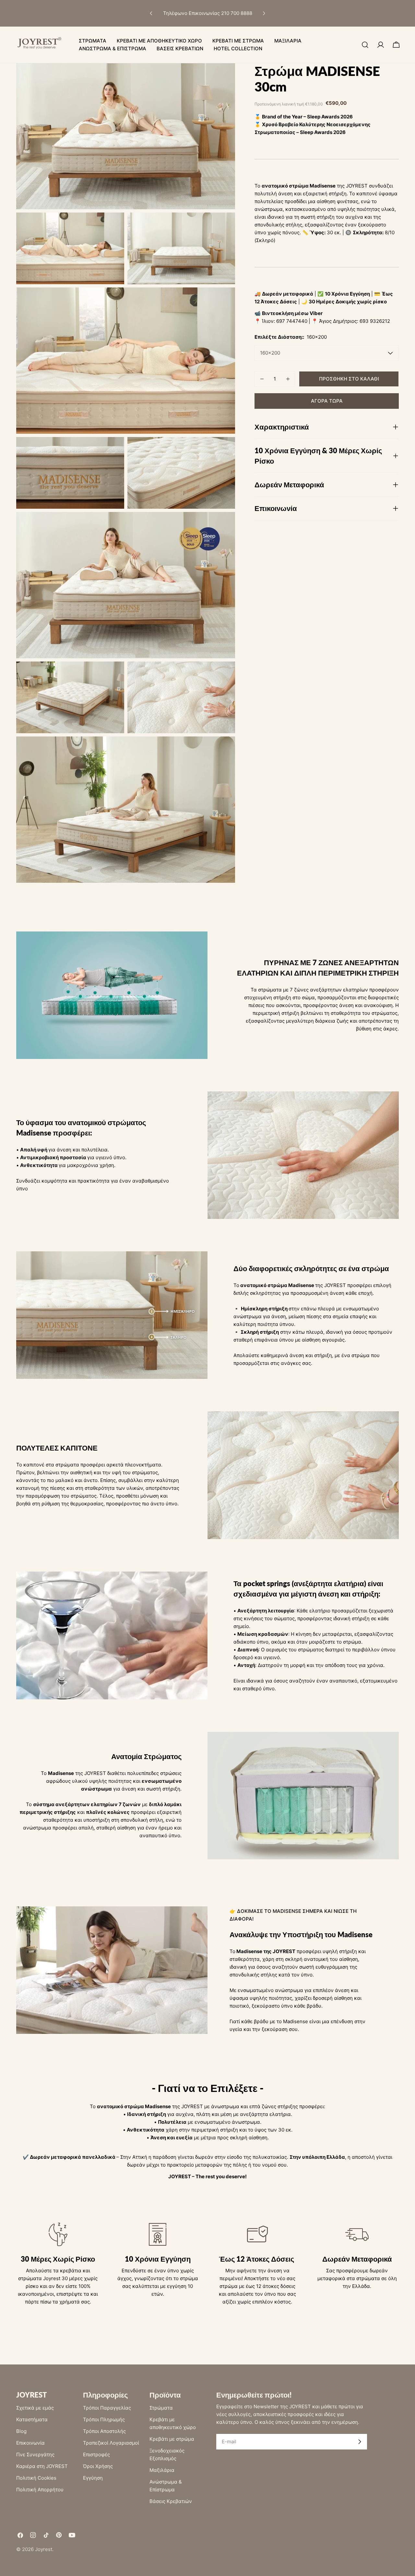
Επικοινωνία (30, 2443)
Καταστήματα (32, 2419)
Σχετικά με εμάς (35, 2408)
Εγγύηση (93, 2478)
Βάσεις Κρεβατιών (171, 2501)
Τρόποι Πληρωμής (104, 2419)
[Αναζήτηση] (365, 45)
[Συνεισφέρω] (360, 2442)
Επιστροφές (96, 2454)
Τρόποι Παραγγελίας (107, 2408)
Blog (21, 2431)
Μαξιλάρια (162, 2470)
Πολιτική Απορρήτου (40, 2490)
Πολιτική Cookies (36, 2478)
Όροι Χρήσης (98, 2466)
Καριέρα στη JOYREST (42, 2466)
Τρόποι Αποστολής (104, 2431)
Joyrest (44, 2549)
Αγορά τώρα (327, 401)
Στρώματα (161, 2408)
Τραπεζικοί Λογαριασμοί (111, 2443)
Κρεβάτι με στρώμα (172, 2439)
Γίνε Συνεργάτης (35, 2454)
